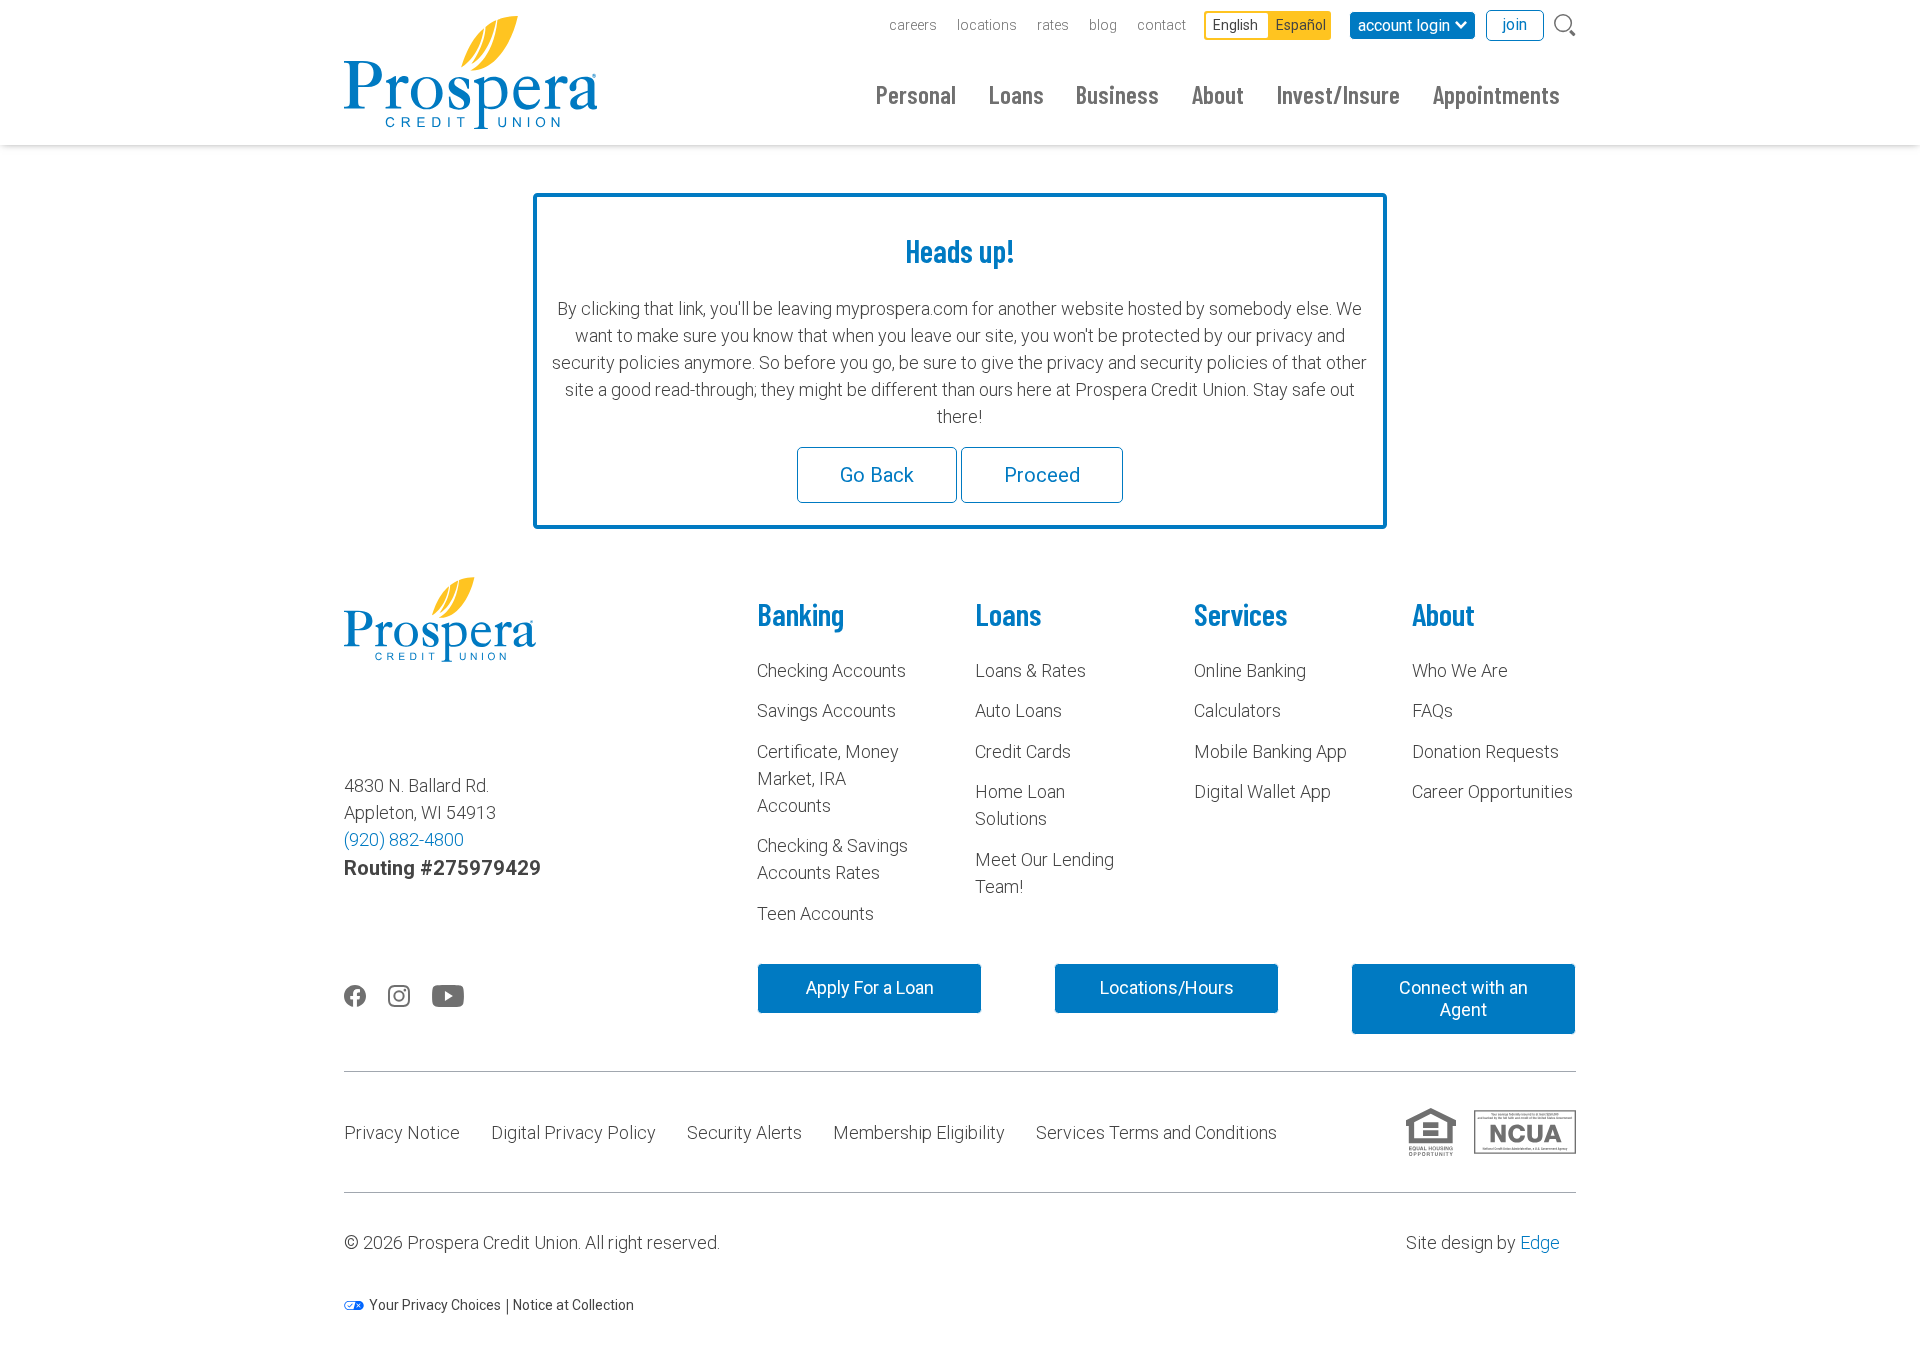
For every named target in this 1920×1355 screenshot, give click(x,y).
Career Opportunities (1492, 791)
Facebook (355, 996)
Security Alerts (744, 1132)
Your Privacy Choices (435, 1305)
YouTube (448, 996)
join (1515, 24)
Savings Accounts (826, 710)
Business (1117, 94)
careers (913, 25)
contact (1161, 25)
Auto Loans (1018, 710)
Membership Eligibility (919, 1132)
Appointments (1496, 94)
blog (1103, 25)
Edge (1540, 1242)
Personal (916, 94)
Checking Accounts (831, 670)
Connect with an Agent (1463, 998)
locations (987, 25)
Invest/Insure (1338, 94)
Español (1301, 25)
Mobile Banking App (1270, 751)
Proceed (1042, 475)
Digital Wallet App (1262, 791)
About (1218, 94)
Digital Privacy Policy (573, 1132)
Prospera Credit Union (470, 72)
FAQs (1432, 710)
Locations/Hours (1167, 987)
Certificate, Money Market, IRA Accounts (828, 778)
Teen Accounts (815, 913)
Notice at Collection (573, 1305)
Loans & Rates (1030, 670)
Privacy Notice (402, 1132)
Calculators (1237, 710)
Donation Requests (1485, 751)
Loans (1016, 94)
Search (1565, 25)
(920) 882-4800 (404, 839)
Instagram (399, 996)
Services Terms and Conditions (1156, 1132)
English (1235, 25)
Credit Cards (1023, 751)
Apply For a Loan (870, 987)
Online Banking (1250, 670)
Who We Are (1460, 670)
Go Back (877, 475)
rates (1053, 25)
